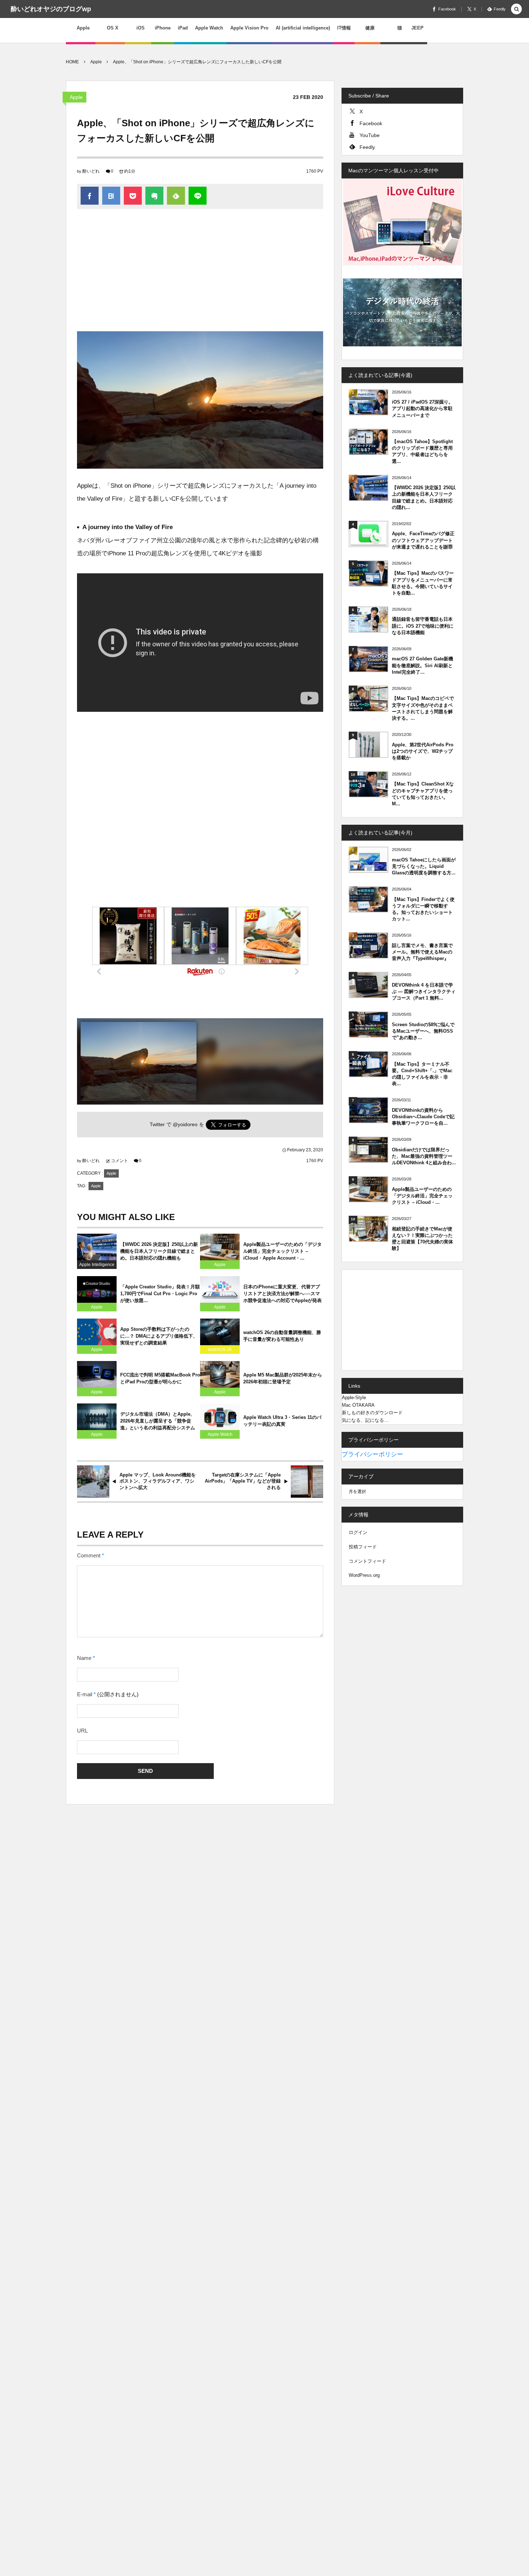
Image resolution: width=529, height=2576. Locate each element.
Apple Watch (220, 1434)
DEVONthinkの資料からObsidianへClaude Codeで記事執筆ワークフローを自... (423, 1117)
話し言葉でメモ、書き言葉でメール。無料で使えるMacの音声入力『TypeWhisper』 (422, 952)
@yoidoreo (185, 1125)
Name (84, 1658)
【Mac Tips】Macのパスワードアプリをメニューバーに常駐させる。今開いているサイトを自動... (423, 583)
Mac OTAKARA (358, 1405)
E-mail (85, 1694)
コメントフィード (367, 1561)
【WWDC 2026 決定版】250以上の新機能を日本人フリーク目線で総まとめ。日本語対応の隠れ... (424, 497)
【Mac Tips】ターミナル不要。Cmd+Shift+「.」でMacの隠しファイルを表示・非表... (422, 1074)
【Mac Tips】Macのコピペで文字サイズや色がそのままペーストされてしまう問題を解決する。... (423, 708)
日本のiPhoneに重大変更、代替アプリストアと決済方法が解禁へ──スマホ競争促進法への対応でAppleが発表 (282, 1294)
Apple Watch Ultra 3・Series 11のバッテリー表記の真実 (282, 1421)
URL (82, 1731)
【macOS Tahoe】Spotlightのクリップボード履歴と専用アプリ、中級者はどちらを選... (422, 451)
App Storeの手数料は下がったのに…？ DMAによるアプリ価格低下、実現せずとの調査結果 (159, 1336)
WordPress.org (364, 1575)
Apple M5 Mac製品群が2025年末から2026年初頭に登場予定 (283, 1378)
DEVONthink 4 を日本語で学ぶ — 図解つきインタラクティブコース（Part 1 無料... (424, 991)
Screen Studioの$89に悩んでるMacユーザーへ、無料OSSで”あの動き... (423, 1031)
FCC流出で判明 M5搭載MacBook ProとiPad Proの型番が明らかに (160, 1378)
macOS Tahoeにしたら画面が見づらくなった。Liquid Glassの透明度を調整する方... (424, 866)
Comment (89, 1556)
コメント (119, 1161)
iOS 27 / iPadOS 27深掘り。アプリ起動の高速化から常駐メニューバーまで (422, 408)
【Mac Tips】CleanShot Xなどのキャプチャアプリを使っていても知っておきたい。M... (423, 794)
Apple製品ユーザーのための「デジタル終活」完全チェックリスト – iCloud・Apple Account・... (282, 1251)
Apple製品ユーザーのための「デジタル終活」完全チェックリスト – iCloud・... (422, 1196)
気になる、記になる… (365, 1420)
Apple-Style (354, 1398)
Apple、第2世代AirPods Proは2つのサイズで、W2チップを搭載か (423, 751)
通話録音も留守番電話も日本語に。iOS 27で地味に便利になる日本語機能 (423, 626)
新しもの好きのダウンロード (372, 1413)
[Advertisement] (200, 274)
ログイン (358, 1532)
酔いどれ (91, 171)
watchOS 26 (220, 1350)
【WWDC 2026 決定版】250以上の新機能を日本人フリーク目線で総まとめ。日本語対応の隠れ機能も (159, 1251)
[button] (516, 10)
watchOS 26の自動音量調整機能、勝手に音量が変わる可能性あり (282, 1336)
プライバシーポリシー (372, 1454)
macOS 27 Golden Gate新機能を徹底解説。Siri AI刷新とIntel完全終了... (422, 665)
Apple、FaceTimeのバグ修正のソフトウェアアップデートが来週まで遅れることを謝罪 (423, 540)
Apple (76, 97)
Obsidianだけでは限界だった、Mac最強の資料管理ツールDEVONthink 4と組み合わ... (424, 1156)
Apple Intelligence (97, 1265)
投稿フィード (363, 1547)
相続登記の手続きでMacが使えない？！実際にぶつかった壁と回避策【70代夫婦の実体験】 (422, 1239)
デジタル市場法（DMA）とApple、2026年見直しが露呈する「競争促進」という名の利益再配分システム (158, 1421)
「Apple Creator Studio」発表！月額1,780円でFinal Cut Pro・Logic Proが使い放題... (160, 1294)
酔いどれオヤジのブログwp (51, 9)
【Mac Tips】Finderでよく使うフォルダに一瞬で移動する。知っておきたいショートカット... (423, 909)
